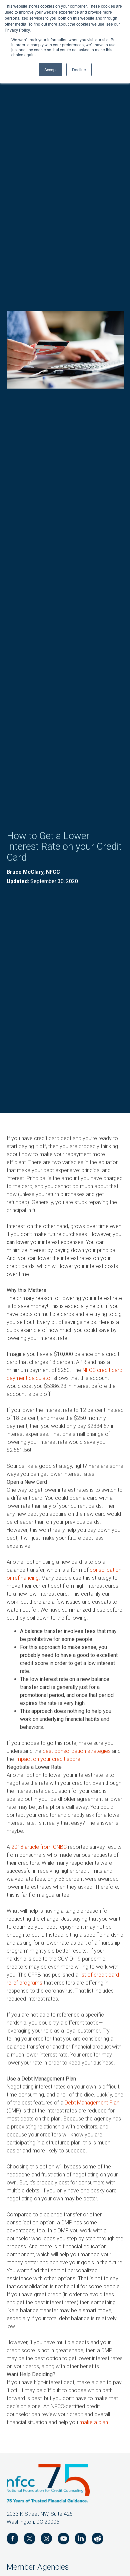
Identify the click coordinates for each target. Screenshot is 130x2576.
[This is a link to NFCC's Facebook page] (12, 2540)
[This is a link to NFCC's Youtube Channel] (63, 2540)
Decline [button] (79, 69)
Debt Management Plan (92, 2103)
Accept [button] (50, 69)
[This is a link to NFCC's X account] (29, 2540)
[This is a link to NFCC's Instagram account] (46, 2540)
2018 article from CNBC (39, 1847)
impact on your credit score (48, 1759)
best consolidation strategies (77, 1751)
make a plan (94, 2422)
